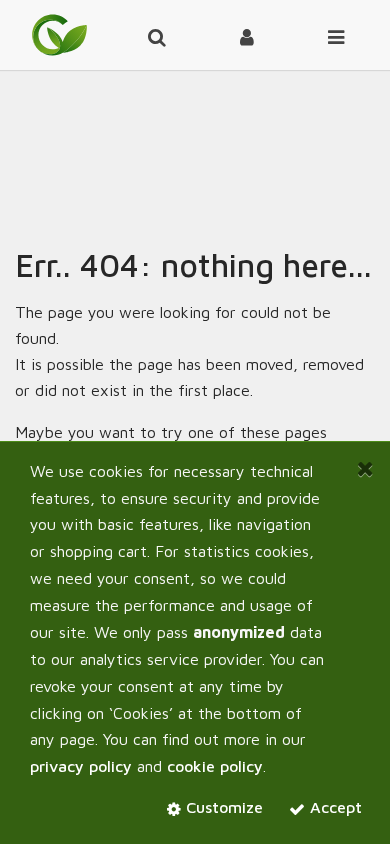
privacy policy (81, 766)
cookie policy (215, 766)
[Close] (365, 469)
